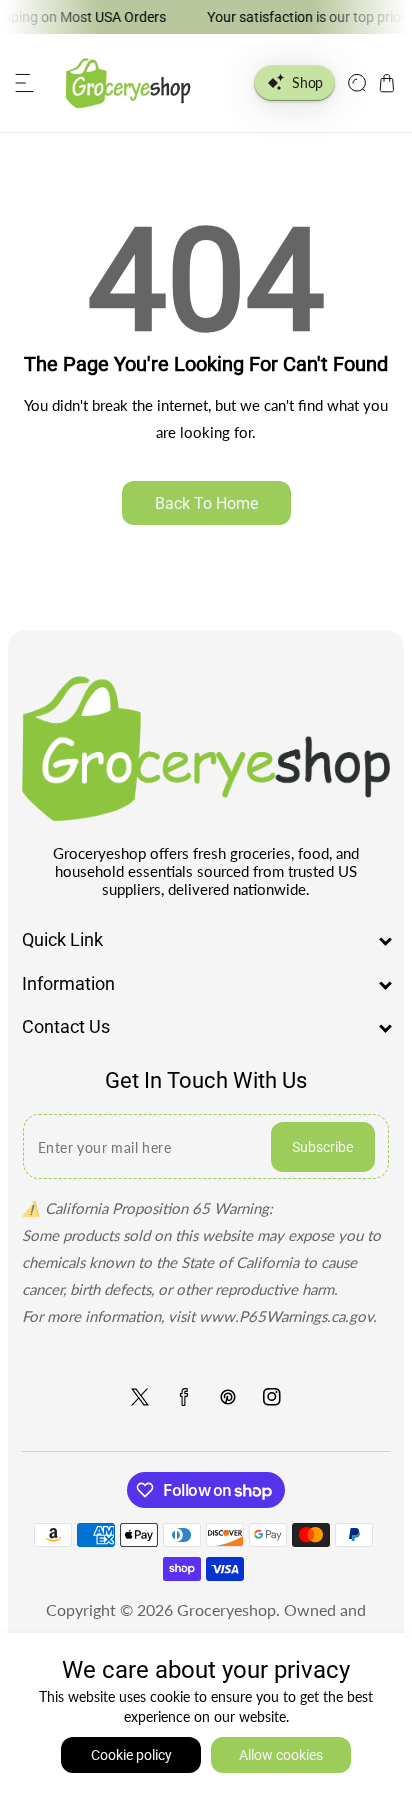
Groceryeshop (226, 1609)
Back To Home (206, 503)
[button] (25, 83)
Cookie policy (131, 1755)
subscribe (322, 1147)
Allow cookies (281, 1755)
